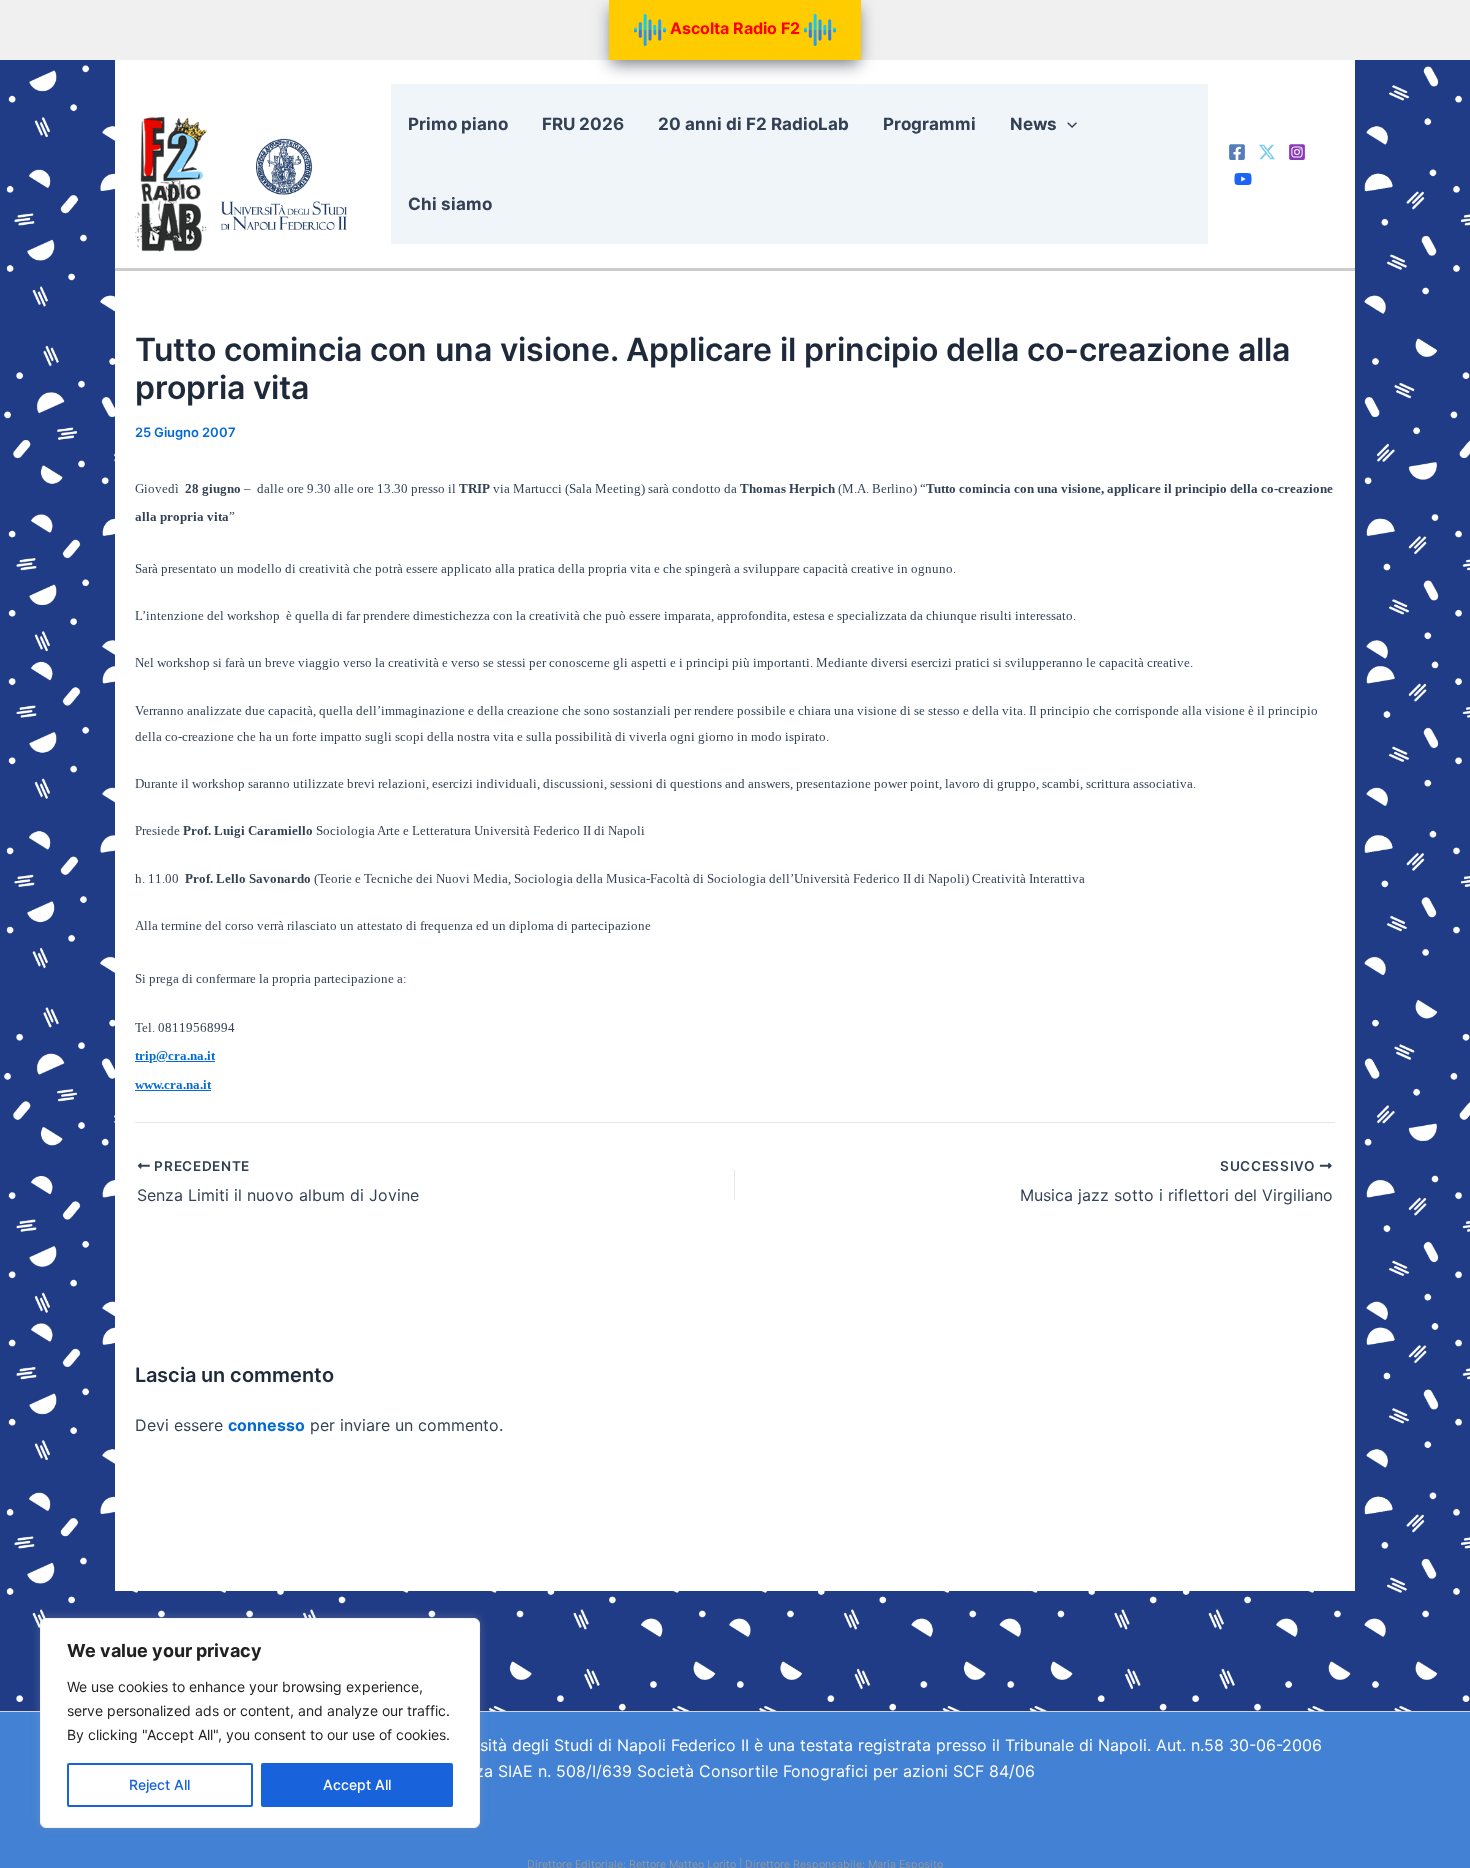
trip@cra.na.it (175, 1055)
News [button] (1033, 124)
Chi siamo (450, 204)
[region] (260, 1723)
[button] (1067, 124)
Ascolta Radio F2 (735, 28)
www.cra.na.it (173, 1084)
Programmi (929, 124)
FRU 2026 (583, 124)
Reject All (159, 1784)
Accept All (357, 1784)
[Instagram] (1297, 152)
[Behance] (1243, 179)
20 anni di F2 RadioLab (753, 124)
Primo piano (458, 124)
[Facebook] (1237, 152)
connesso (266, 1425)
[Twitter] (1267, 152)
